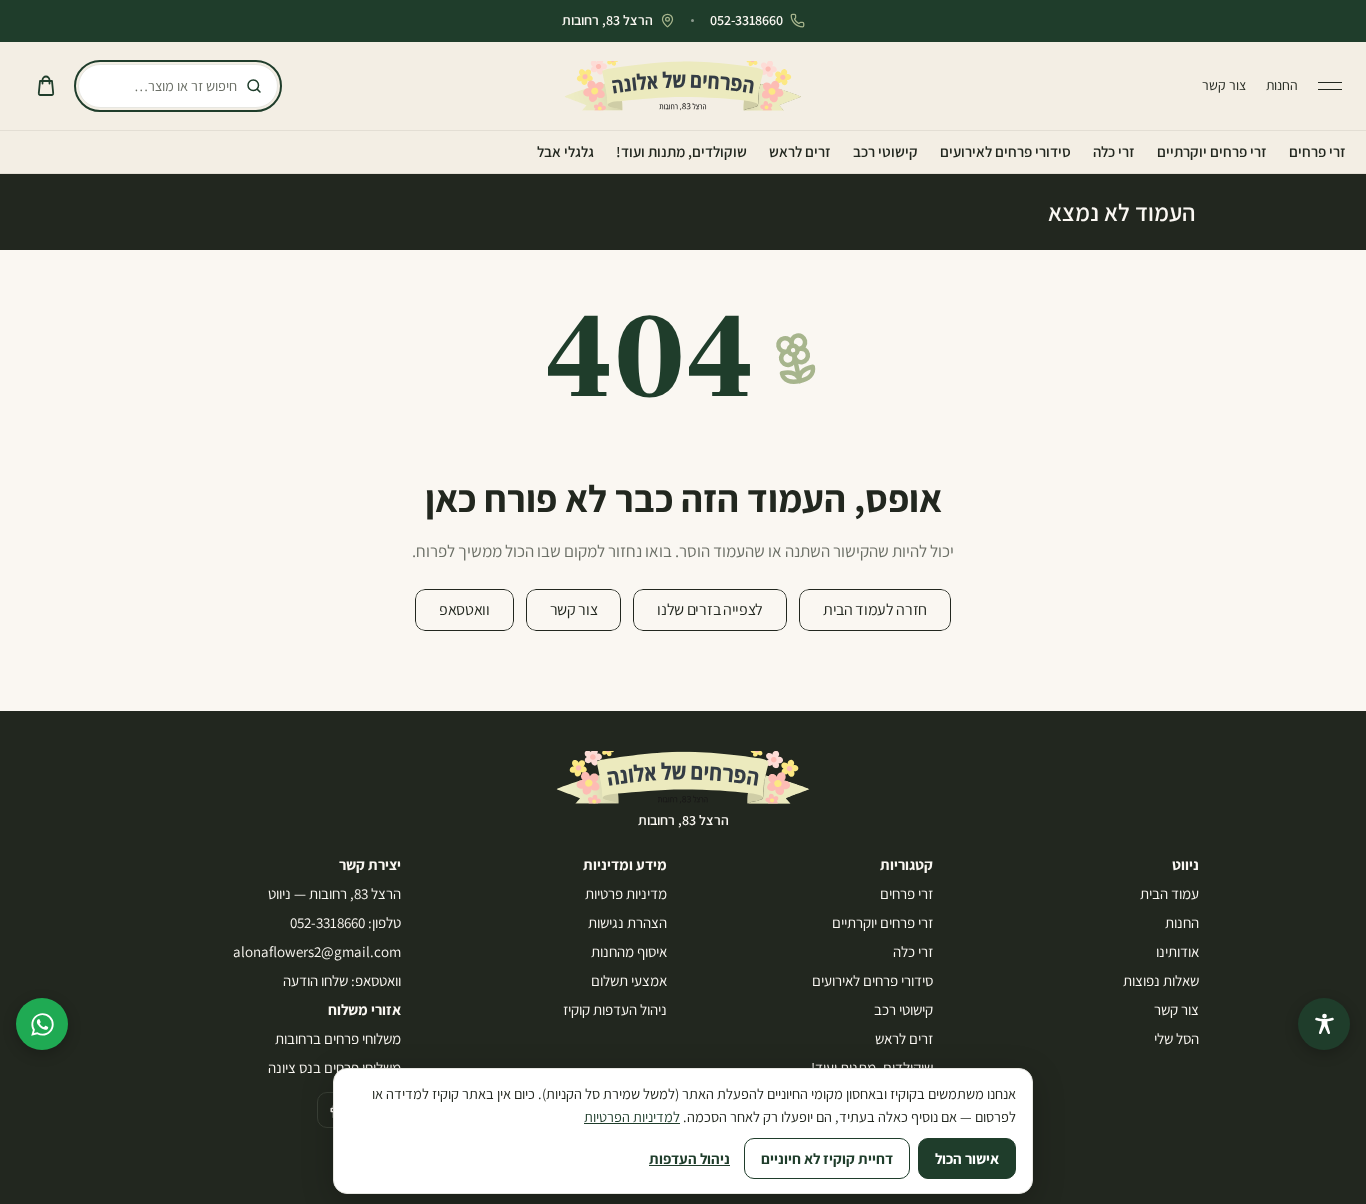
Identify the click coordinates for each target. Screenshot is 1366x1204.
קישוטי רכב (885, 151)
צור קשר (1224, 85)
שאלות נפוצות (1161, 980)
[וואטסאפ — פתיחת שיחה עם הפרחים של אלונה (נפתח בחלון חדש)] (42, 1024)
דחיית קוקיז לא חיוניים (827, 1158)
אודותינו (1177, 951)
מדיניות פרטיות (626, 893)
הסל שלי (1176, 1038)
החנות (1282, 85)
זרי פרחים (1317, 151)
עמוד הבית (1169, 893)
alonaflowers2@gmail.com (317, 951)
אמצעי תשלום (629, 980)
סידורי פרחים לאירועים (1005, 151)
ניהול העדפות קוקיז (615, 1009)
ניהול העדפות (689, 1158)
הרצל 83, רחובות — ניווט (334, 893)
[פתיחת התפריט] (1330, 86)
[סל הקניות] (46, 86)
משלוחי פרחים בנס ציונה (334, 1067)
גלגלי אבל (565, 151)
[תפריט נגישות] (1324, 1024)
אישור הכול (967, 1158)
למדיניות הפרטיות (632, 1116)
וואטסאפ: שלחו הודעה (342, 980)
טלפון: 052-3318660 (345, 922)
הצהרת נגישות (627, 922)
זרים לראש (800, 151)
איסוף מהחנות (629, 951)
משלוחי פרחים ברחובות (338, 1038)
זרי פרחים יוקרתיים (1212, 151)
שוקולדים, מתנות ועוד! (681, 151)
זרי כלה (1114, 151)
